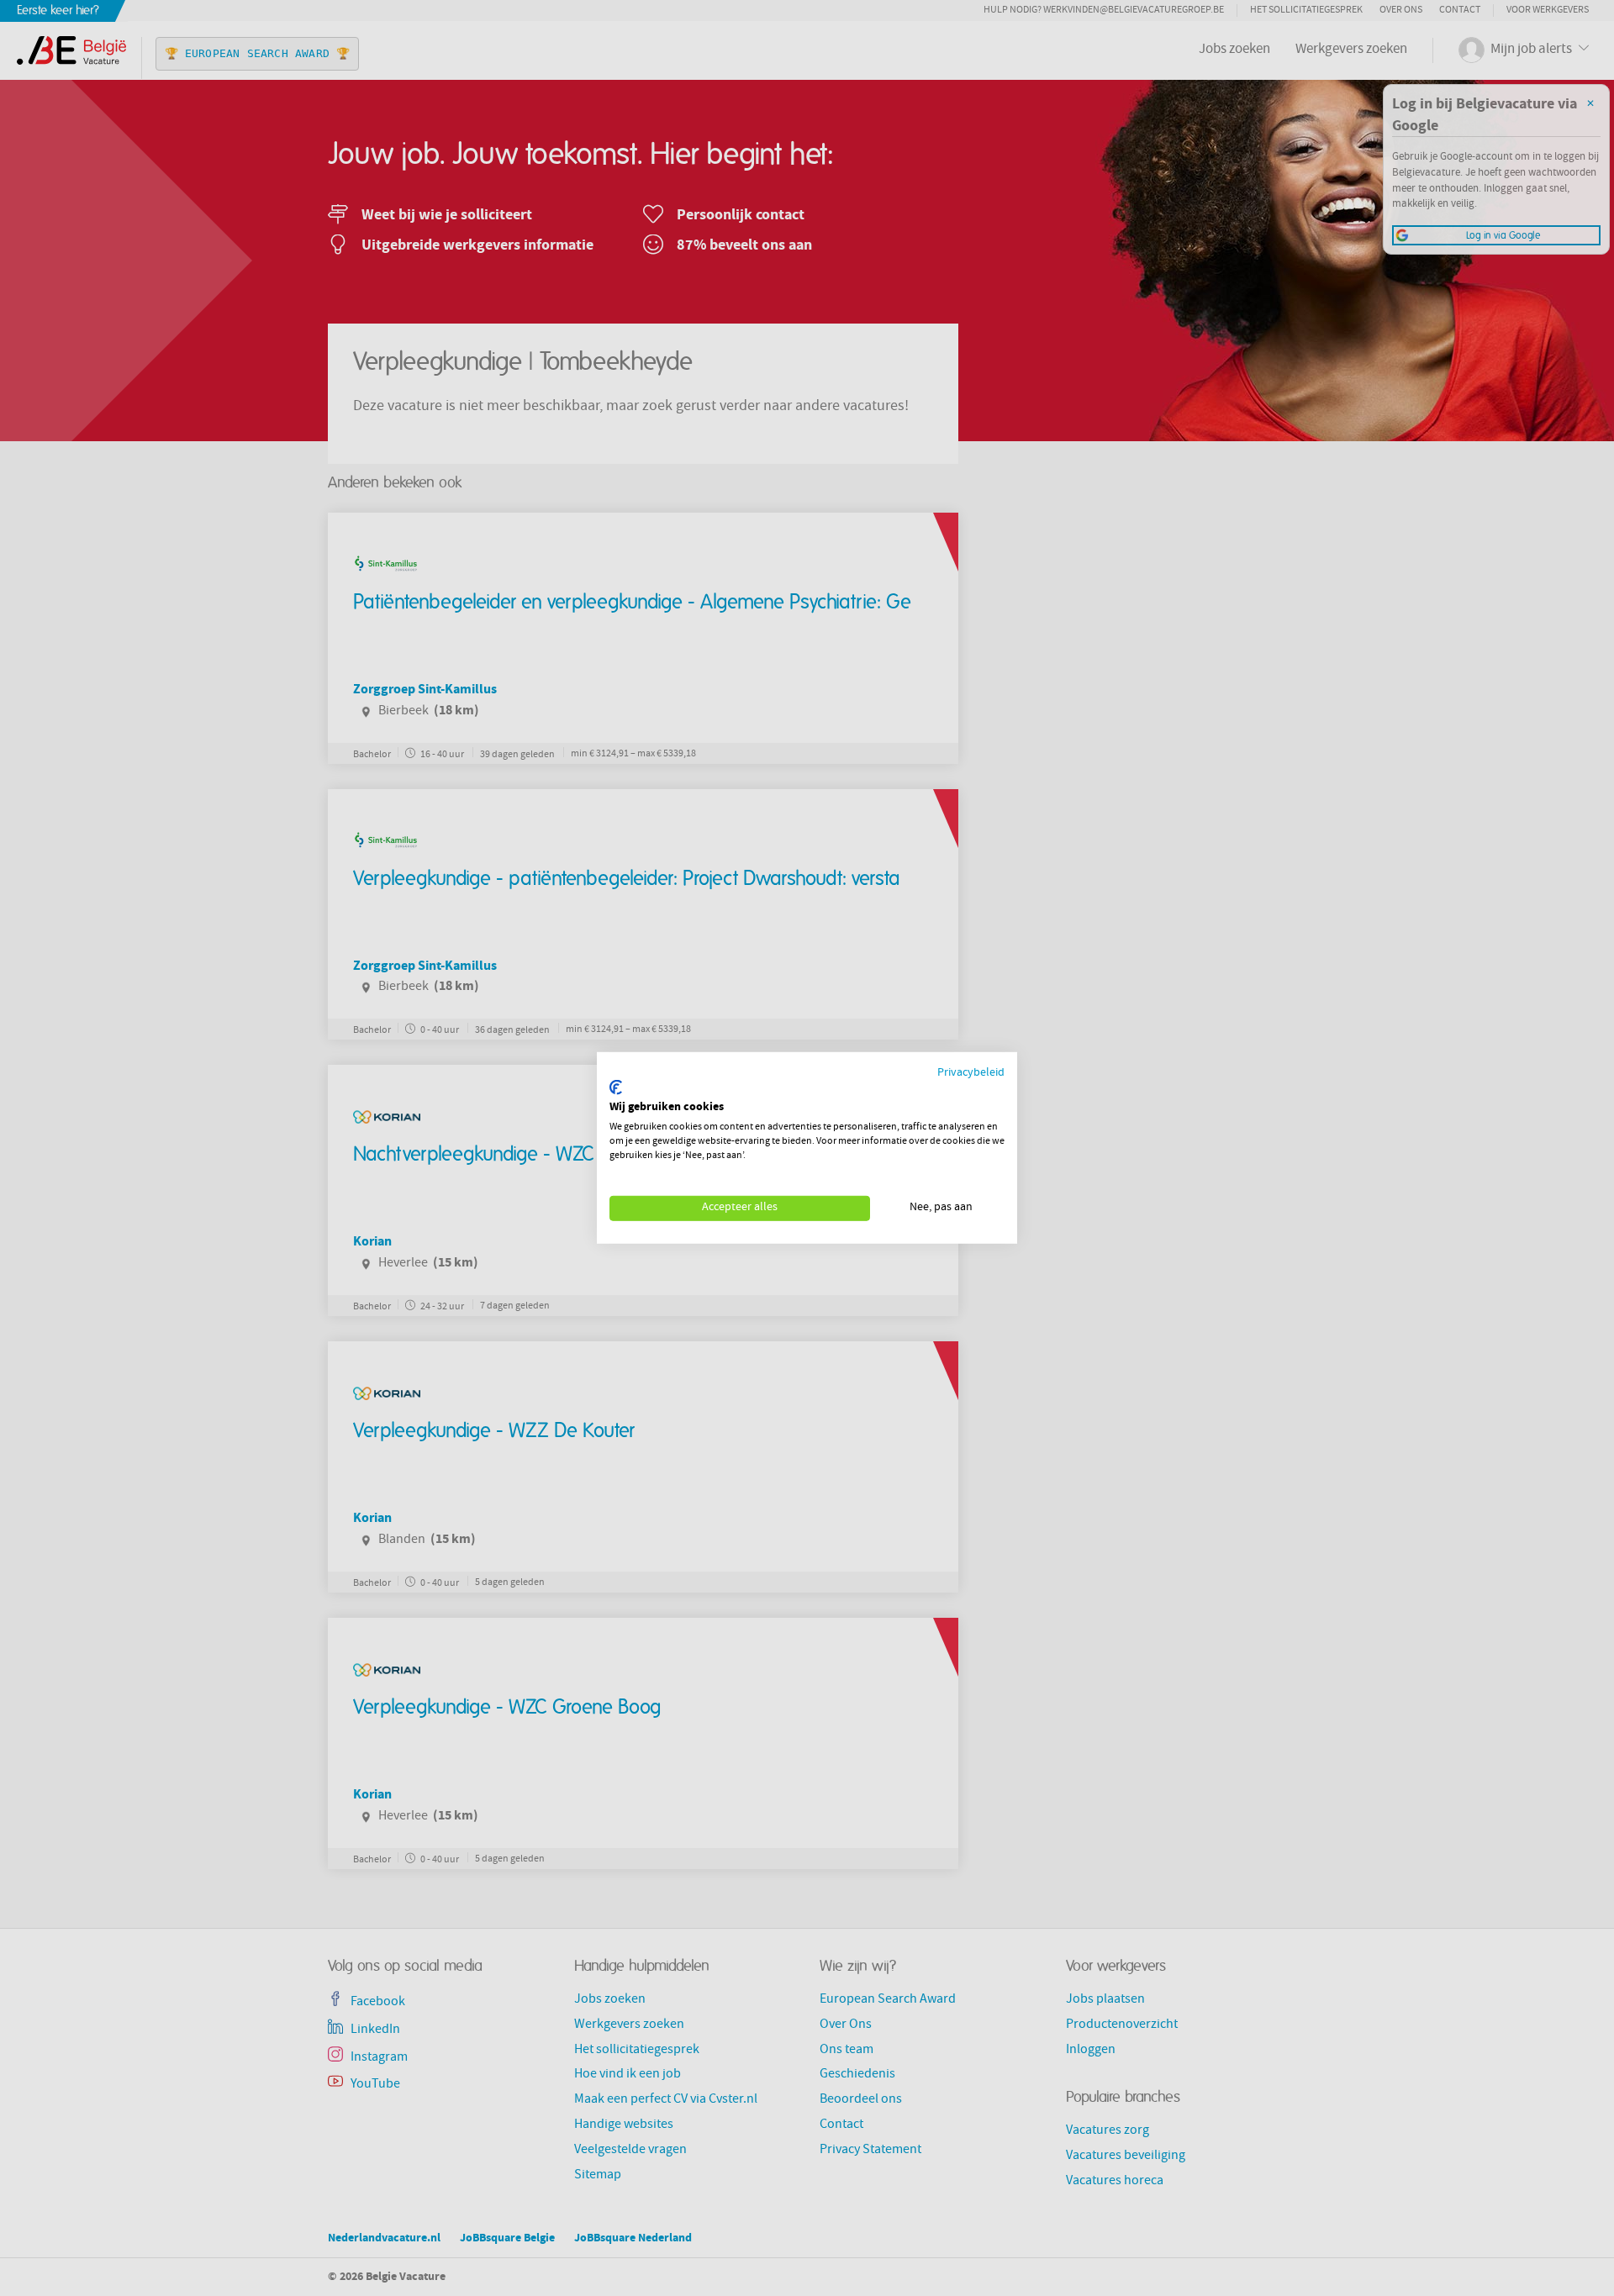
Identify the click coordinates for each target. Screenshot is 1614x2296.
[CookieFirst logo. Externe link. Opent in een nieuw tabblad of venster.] (616, 1087)
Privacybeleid (971, 1074)
